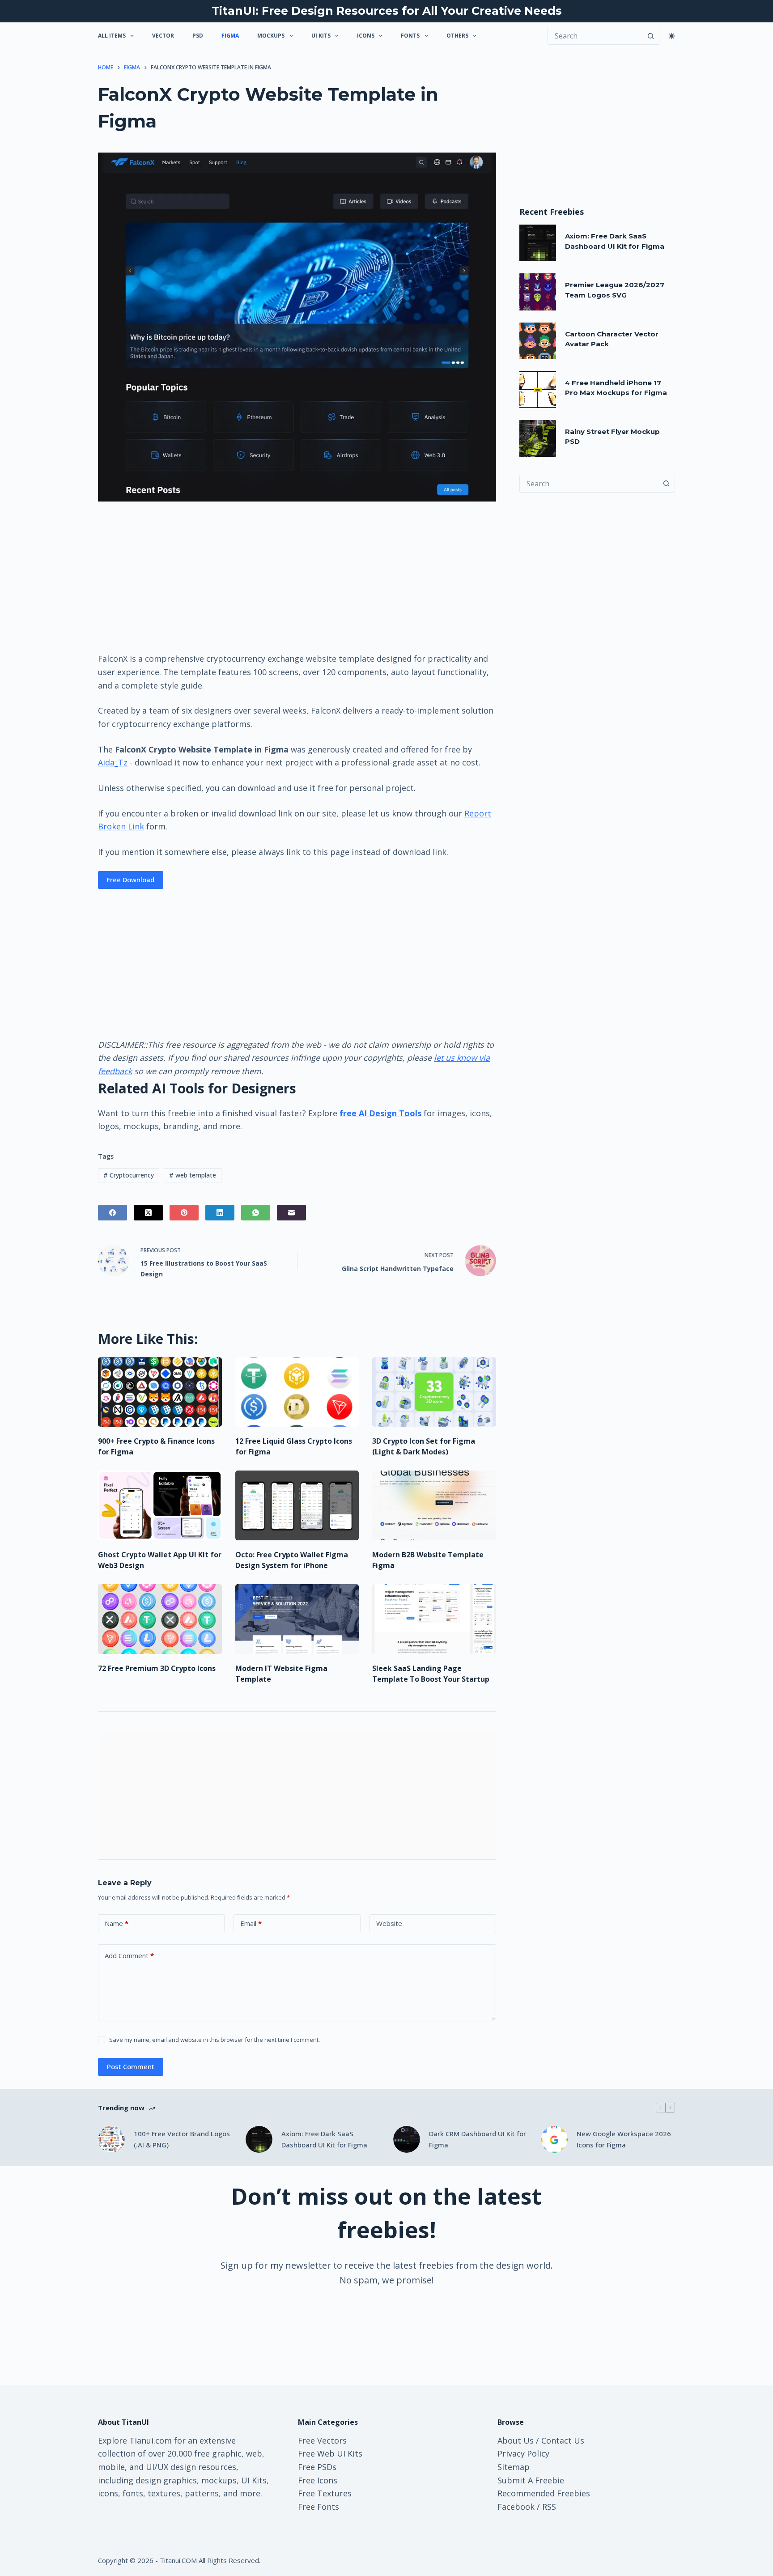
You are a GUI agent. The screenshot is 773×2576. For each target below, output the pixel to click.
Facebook (516, 2507)
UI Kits (321, 36)
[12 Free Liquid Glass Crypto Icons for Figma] (297, 1392)
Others (457, 36)
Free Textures (325, 2493)
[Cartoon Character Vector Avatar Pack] (538, 341)
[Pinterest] (184, 1213)
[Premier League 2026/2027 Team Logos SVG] (538, 292)
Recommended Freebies (544, 2493)
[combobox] (589, 484)
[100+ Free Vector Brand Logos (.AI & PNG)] (111, 2139)
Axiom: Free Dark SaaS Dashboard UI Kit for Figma (324, 2139)
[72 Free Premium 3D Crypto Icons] (160, 1619)
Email (251, 1923)
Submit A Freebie (531, 2480)
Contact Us (563, 2440)
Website (389, 1923)
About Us (516, 2440)
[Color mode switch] (672, 36)
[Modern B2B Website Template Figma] (434, 1505)
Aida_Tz (113, 762)
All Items (112, 36)
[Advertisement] (297, 576)
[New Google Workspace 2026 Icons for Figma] (554, 2139)
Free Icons (318, 2480)
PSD (198, 36)
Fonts (410, 36)
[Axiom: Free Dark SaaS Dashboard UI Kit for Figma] (538, 243)
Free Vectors (322, 2440)
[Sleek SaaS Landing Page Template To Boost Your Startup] (434, 1619)
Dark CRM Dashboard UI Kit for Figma (478, 2139)
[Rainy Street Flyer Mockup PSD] (538, 438)
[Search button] (650, 36)
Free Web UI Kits (330, 2453)
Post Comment (131, 2066)
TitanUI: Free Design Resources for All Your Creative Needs (387, 11)
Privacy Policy (523, 2453)
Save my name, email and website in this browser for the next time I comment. (214, 2040)
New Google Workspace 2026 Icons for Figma (624, 2139)
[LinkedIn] (220, 1213)
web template (193, 1175)
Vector (163, 36)
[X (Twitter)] (148, 1213)
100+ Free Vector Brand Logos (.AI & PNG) (182, 2139)
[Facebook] (113, 1213)
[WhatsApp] (256, 1213)
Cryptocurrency (129, 1175)
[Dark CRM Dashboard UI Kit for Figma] (407, 2139)
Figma (230, 36)
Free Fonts (319, 2507)
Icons (366, 36)
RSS (549, 2507)
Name (117, 1923)
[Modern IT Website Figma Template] (297, 1619)
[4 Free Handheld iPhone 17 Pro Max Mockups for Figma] (538, 390)
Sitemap (514, 2467)
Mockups (271, 36)
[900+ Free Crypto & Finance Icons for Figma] (160, 1392)
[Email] (291, 1213)
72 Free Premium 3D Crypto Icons (157, 1668)
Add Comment (129, 1955)
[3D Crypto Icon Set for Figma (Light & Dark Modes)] (434, 1392)
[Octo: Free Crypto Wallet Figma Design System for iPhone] (297, 1505)
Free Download (131, 880)
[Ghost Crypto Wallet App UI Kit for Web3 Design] (160, 1505)
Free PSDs (317, 2467)
